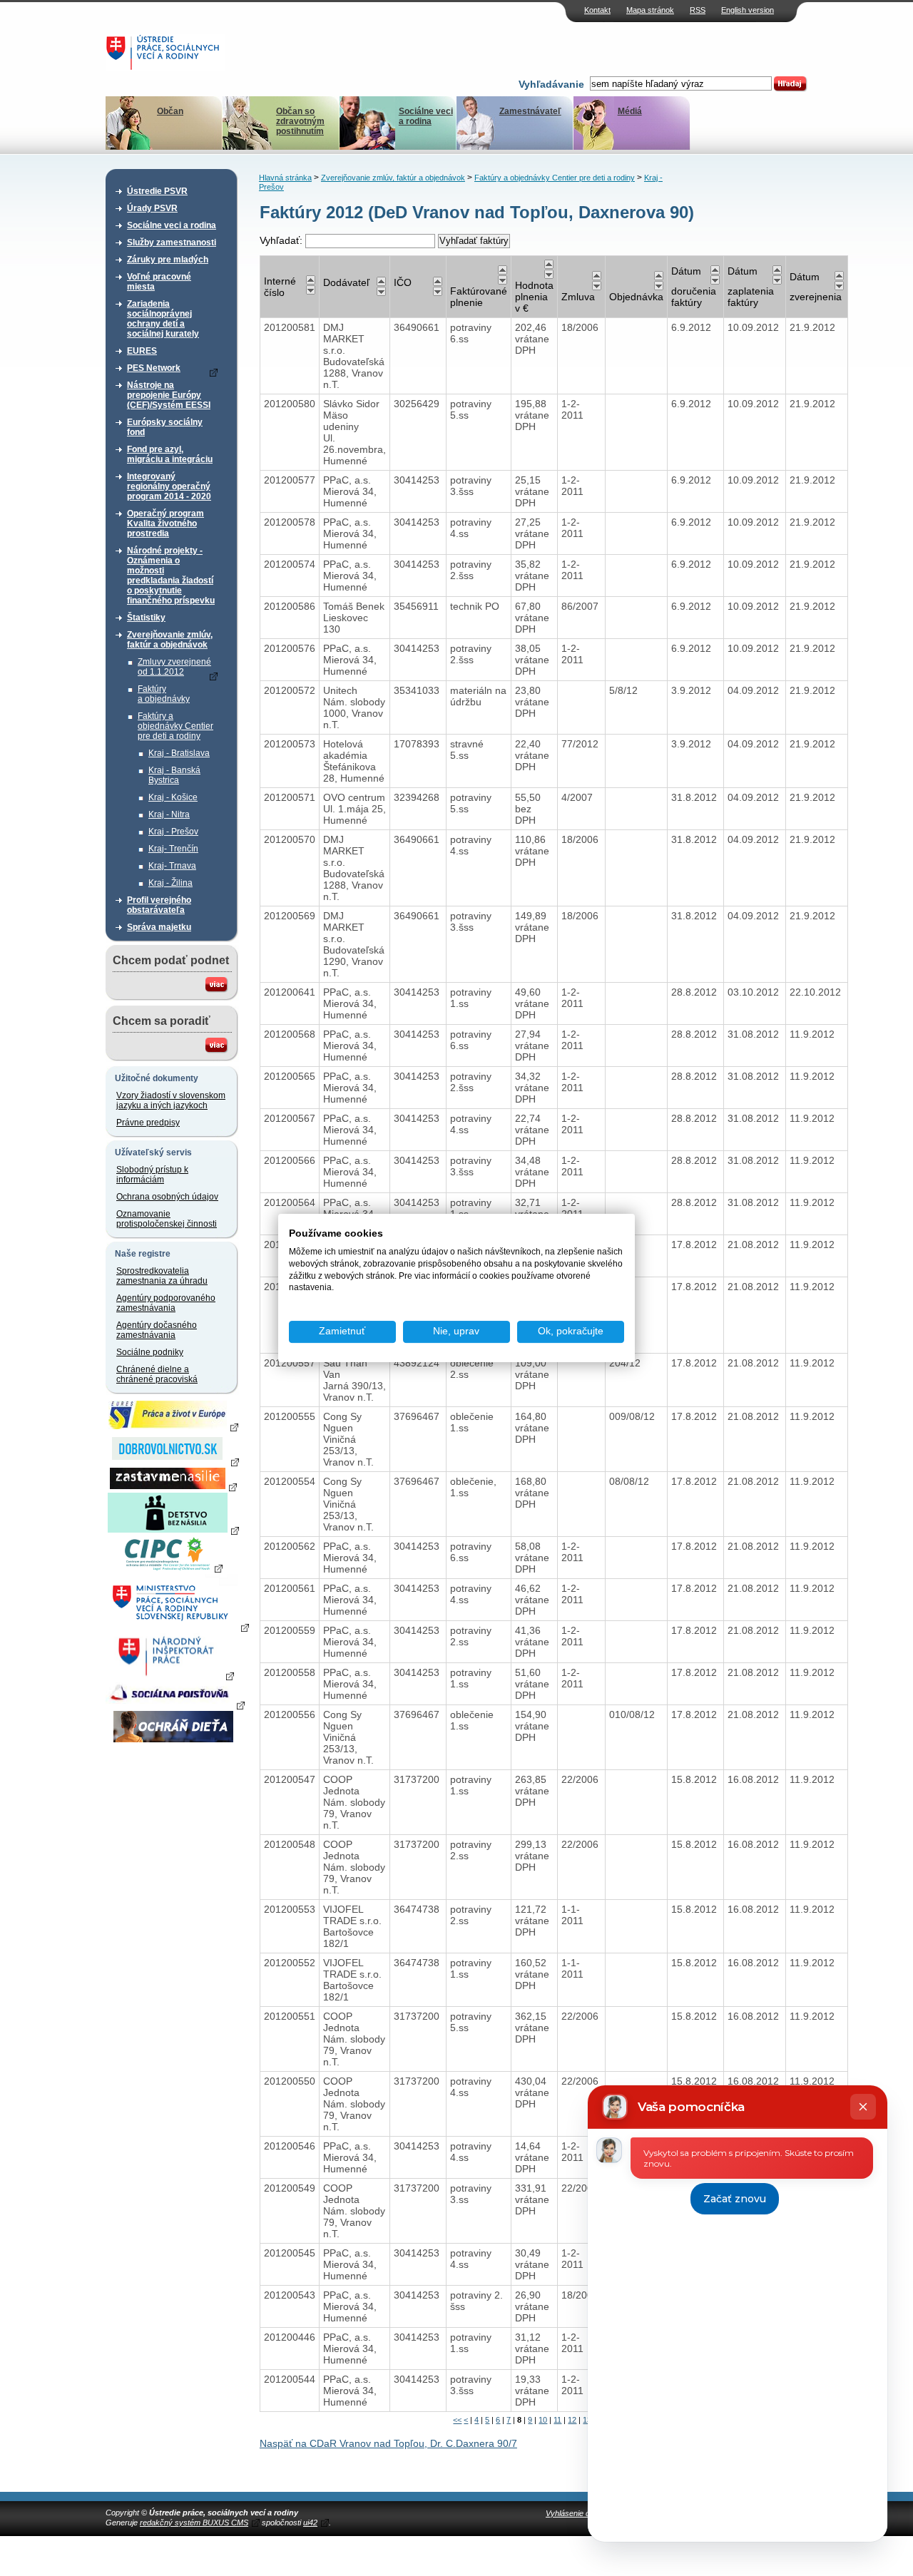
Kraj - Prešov (173, 832)
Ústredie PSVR (157, 191)
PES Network (154, 368)
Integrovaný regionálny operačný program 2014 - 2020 (169, 486)
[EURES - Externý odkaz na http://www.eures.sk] (173, 1426)
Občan (170, 111)
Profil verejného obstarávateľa (159, 905)
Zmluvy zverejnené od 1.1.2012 (174, 667)
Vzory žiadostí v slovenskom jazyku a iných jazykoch (171, 1100)
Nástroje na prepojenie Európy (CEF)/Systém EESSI (169, 395)
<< (457, 2420)
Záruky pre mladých (168, 260)
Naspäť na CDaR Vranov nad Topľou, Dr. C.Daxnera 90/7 (388, 2443)
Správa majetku (159, 927)
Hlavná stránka (285, 178)
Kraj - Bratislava (179, 753)
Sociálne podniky (150, 1352)
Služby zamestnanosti (172, 242)
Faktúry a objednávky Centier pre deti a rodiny (175, 726)
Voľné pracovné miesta (159, 282)
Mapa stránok (650, 10)
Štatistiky (146, 618)
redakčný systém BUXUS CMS (194, 2523)
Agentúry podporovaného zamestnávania (166, 1303)
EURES (142, 351)
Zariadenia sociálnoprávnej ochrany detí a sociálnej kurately (163, 319)
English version (748, 10)
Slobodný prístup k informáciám (152, 1175)
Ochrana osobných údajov (167, 1197)
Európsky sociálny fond (165, 427)
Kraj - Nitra (169, 814)
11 (557, 2420)
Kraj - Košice (173, 797)
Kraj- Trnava (172, 866)
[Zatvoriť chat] (863, 2107)
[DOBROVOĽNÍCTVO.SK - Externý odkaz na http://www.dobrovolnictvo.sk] (173, 1461)
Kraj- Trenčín (173, 849)
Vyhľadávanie (551, 84)
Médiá (630, 111)
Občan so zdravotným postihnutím (300, 121)
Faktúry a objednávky (164, 694)
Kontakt (597, 10)
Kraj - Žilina (170, 883)
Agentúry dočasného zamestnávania (157, 1330)
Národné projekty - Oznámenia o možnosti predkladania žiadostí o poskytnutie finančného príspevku (171, 576)
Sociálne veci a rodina (426, 116)
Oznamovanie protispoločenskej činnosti (167, 1219)
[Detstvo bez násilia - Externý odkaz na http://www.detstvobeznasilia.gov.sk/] (173, 1530)
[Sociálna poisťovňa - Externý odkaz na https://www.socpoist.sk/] (175, 1704)
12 (572, 2420)
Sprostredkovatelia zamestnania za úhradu (162, 1276)
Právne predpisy (148, 1123)
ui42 (310, 2523)
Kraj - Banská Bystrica (174, 775)
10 (543, 2420)
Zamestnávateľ (530, 111)
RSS (698, 10)
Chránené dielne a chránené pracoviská (157, 1374)
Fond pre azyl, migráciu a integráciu (170, 454)
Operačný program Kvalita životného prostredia (165, 523)
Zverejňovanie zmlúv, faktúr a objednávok (170, 640)
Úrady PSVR (152, 208)
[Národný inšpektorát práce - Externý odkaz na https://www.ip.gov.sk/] (173, 1675)
